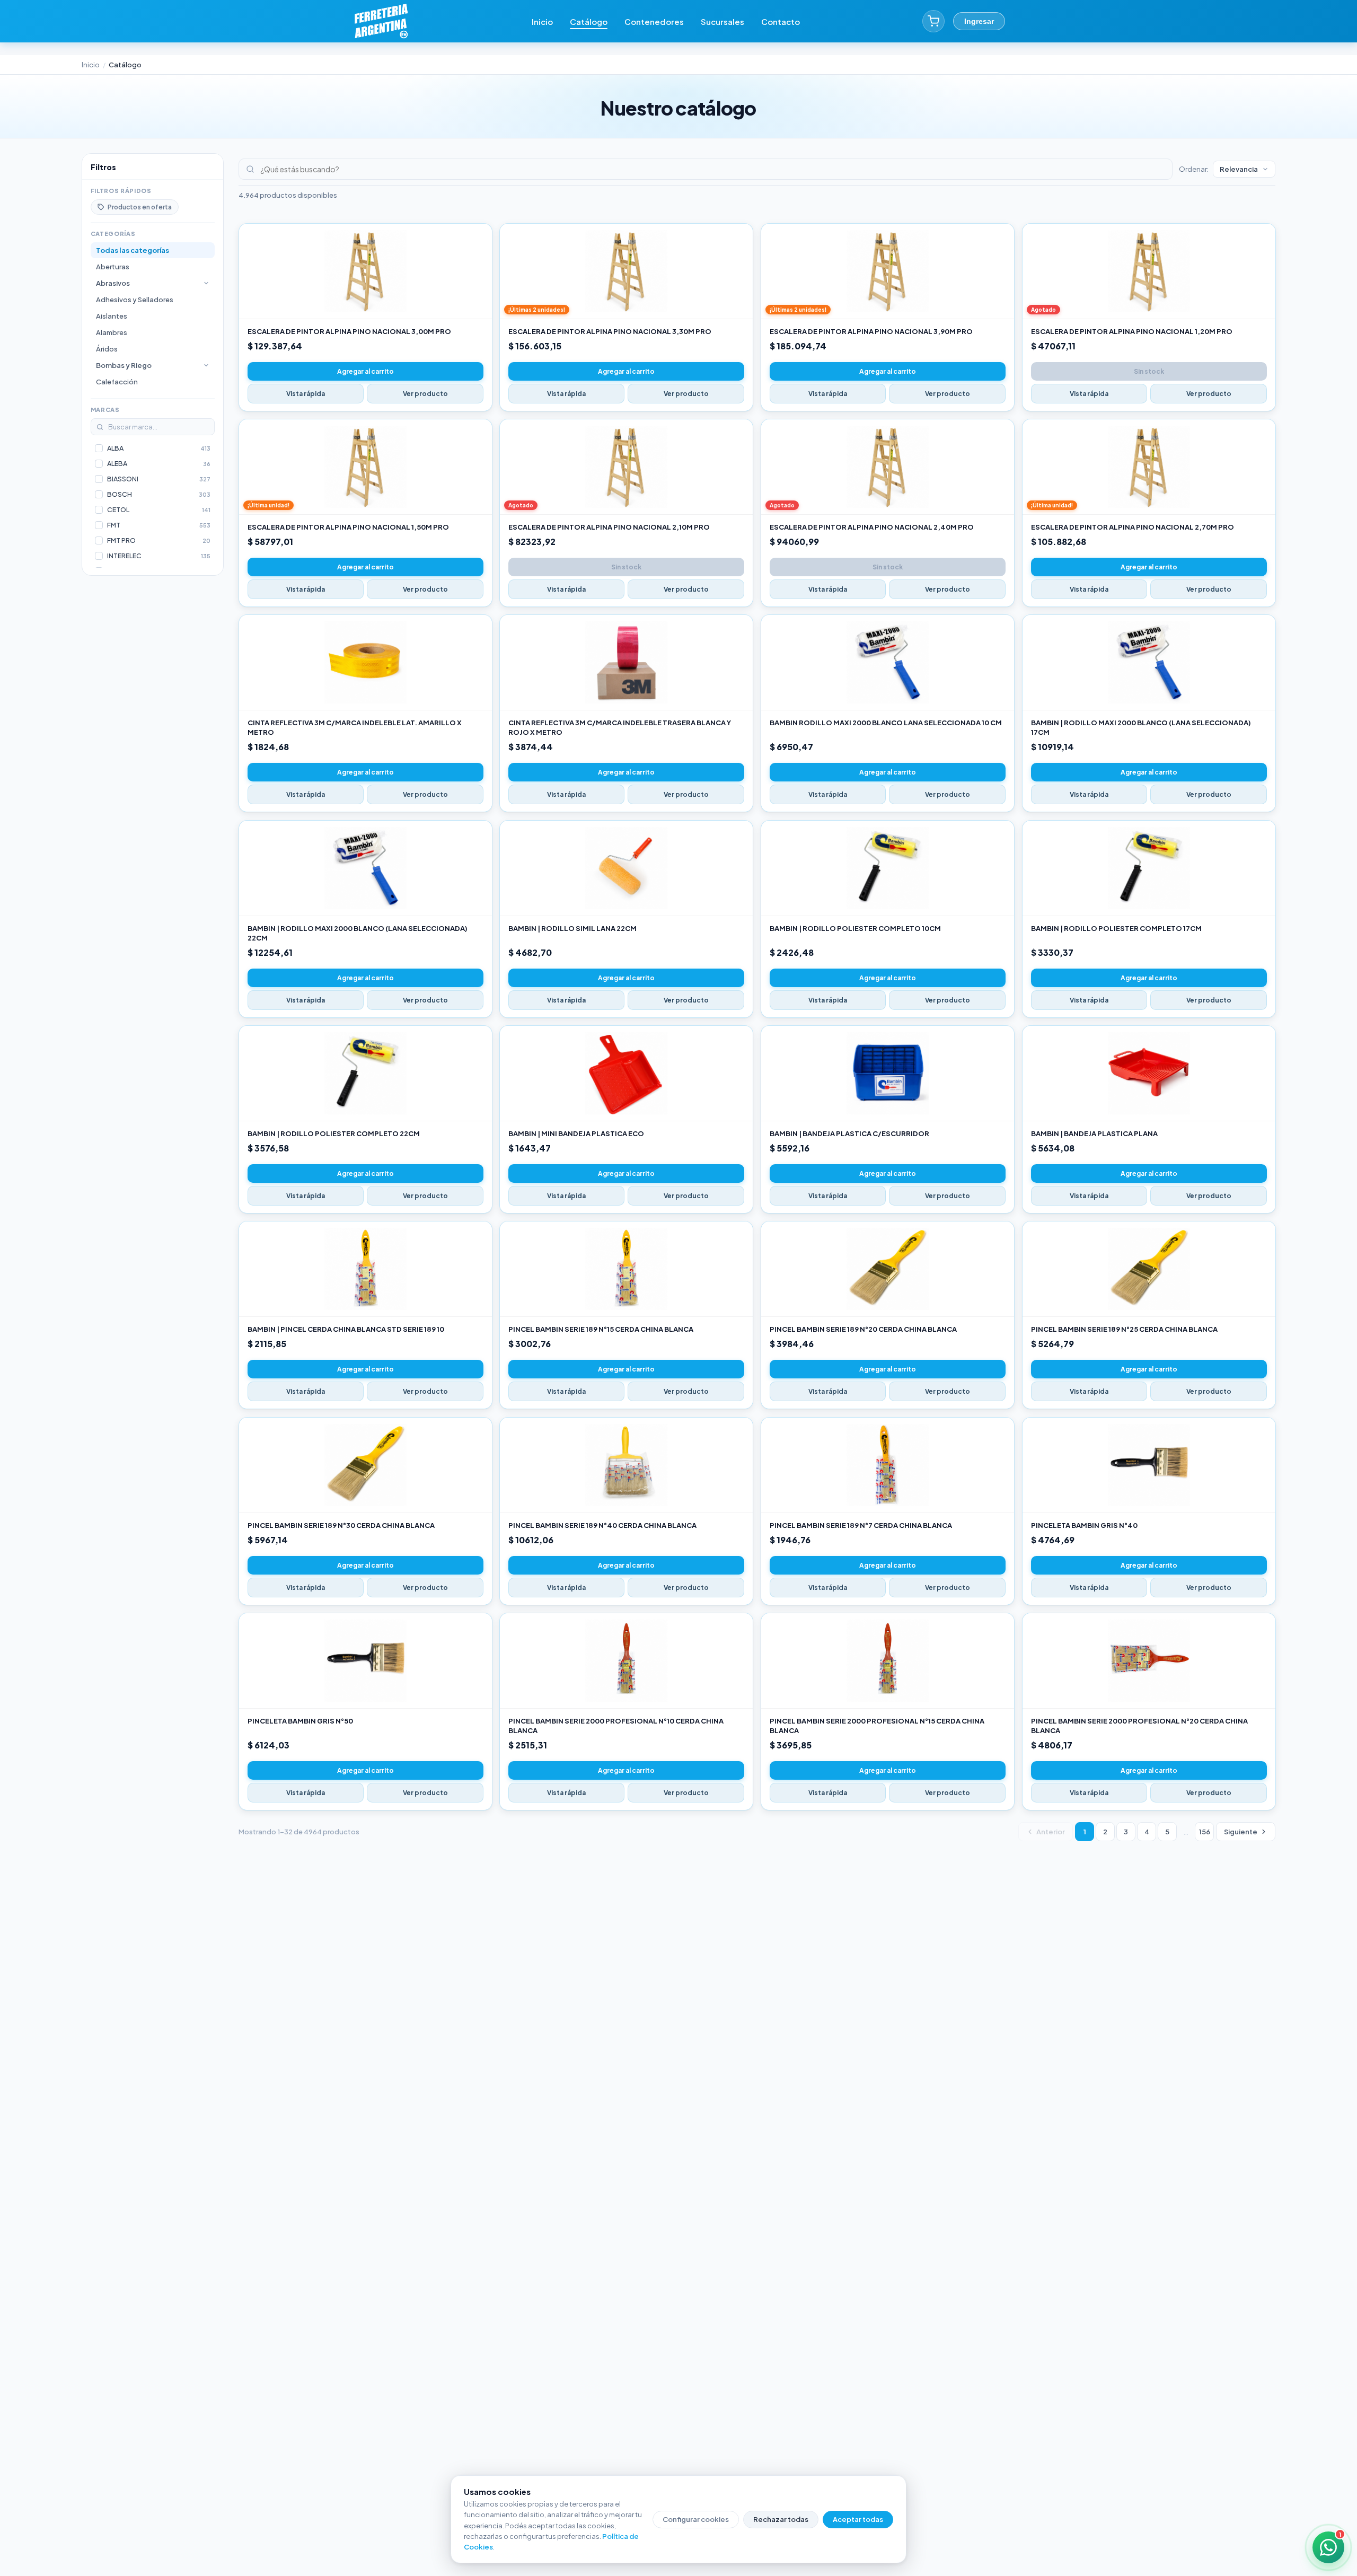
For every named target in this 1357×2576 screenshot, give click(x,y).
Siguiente (1241, 1832)
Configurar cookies (696, 2519)
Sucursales (722, 21)
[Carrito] (933, 21)
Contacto (781, 21)
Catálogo (589, 21)
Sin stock (1149, 371)
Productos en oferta (140, 207)
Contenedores (654, 21)
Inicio (542, 21)
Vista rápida (306, 394)
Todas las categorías (133, 250)
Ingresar (979, 21)
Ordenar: (1194, 169)
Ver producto (425, 394)
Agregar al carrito (365, 371)
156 (1205, 1832)
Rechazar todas (781, 2519)
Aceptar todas (858, 2519)
